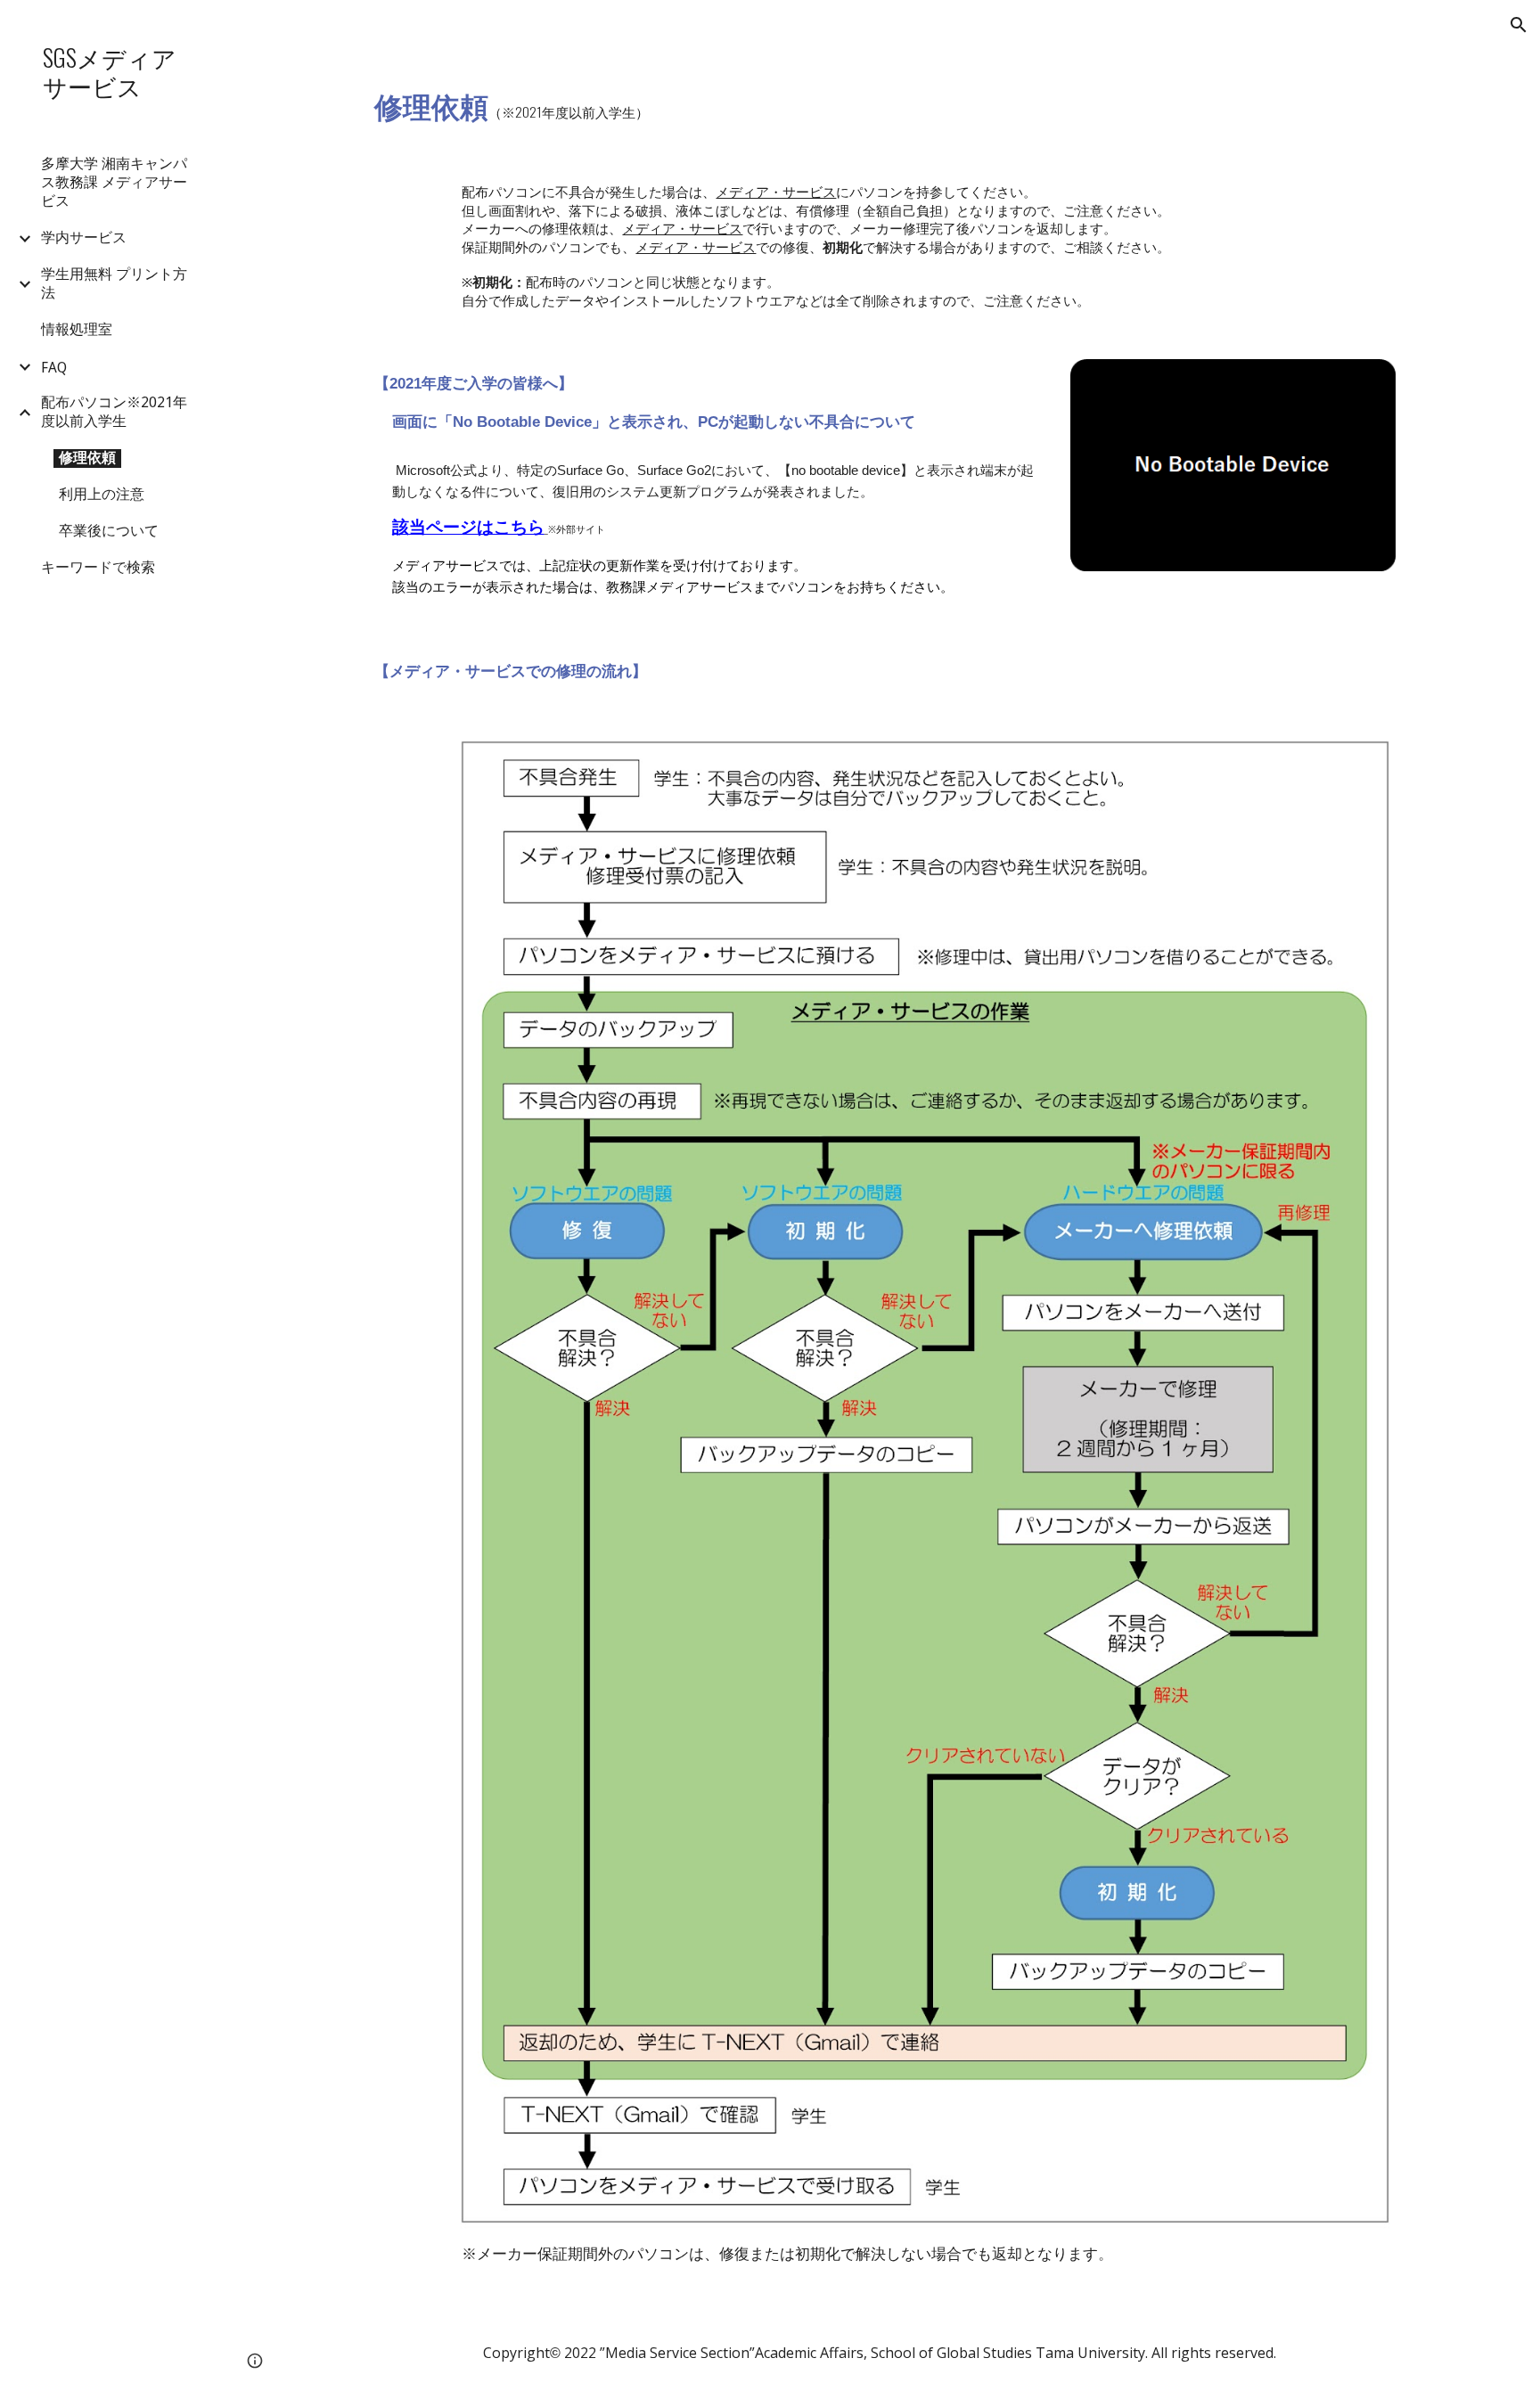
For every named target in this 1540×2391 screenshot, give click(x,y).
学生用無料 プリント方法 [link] (114, 283)
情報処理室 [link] (77, 329)
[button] (1519, 25)
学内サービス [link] (84, 237)
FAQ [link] (54, 368)
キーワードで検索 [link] (98, 567)
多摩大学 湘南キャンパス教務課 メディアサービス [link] (114, 182)
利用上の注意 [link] (102, 494)
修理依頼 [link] (87, 458)
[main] (706, 104)
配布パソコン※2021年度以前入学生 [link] (114, 412)
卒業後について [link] (109, 531)
